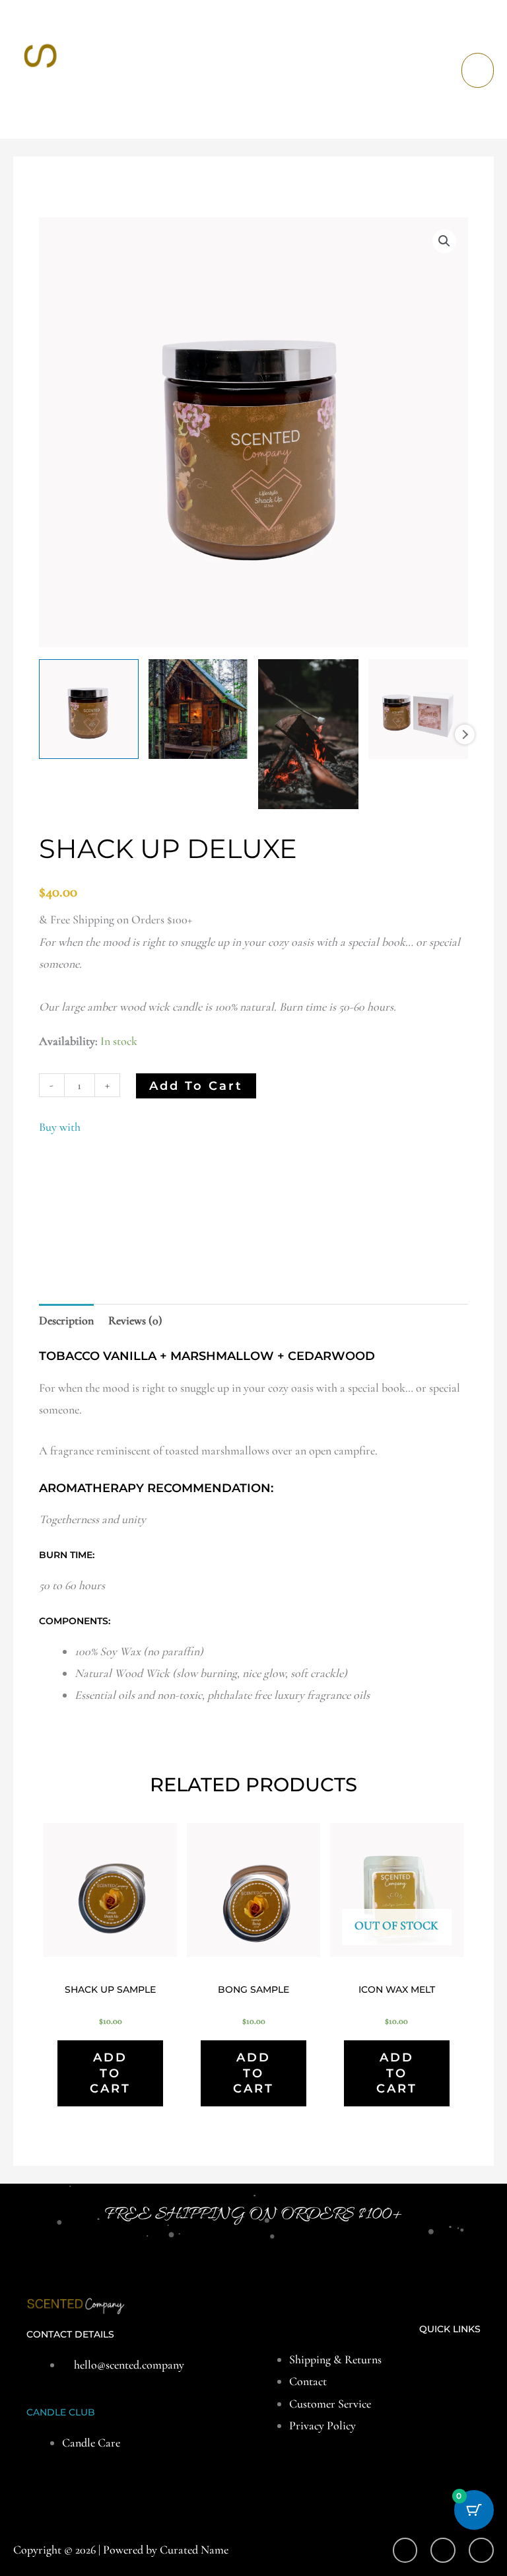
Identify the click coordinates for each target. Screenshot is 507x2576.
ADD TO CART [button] (110, 2073)
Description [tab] (66, 1320)
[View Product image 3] (308, 734)
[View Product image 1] (89, 709)
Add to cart (196, 1086)
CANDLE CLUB (61, 2412)
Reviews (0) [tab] (135, 1320)
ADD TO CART (397, 2073)
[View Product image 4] (418, 709)
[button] (444, 241)
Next (465, 734)
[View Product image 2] (198, 709)
